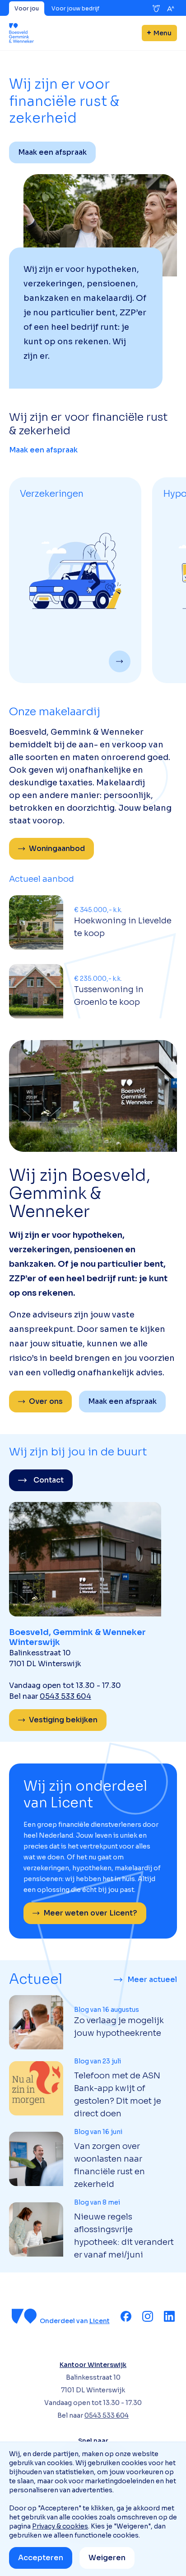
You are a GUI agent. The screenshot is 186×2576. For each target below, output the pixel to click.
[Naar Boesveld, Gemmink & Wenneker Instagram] (148, 2316)
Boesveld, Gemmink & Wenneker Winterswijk (77, 1637)
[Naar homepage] (21, 33)
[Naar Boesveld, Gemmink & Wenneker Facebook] (126, 2316)
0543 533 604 (65, 1696)
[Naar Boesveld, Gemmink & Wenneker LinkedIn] (169, 2316)
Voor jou (27, 8)
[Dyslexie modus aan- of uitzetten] (156, 9)
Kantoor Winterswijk (93, 2365)
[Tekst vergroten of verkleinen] (171, 9)
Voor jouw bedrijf (75, 8)
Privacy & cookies (60, 2526)
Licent (100, 2321)
